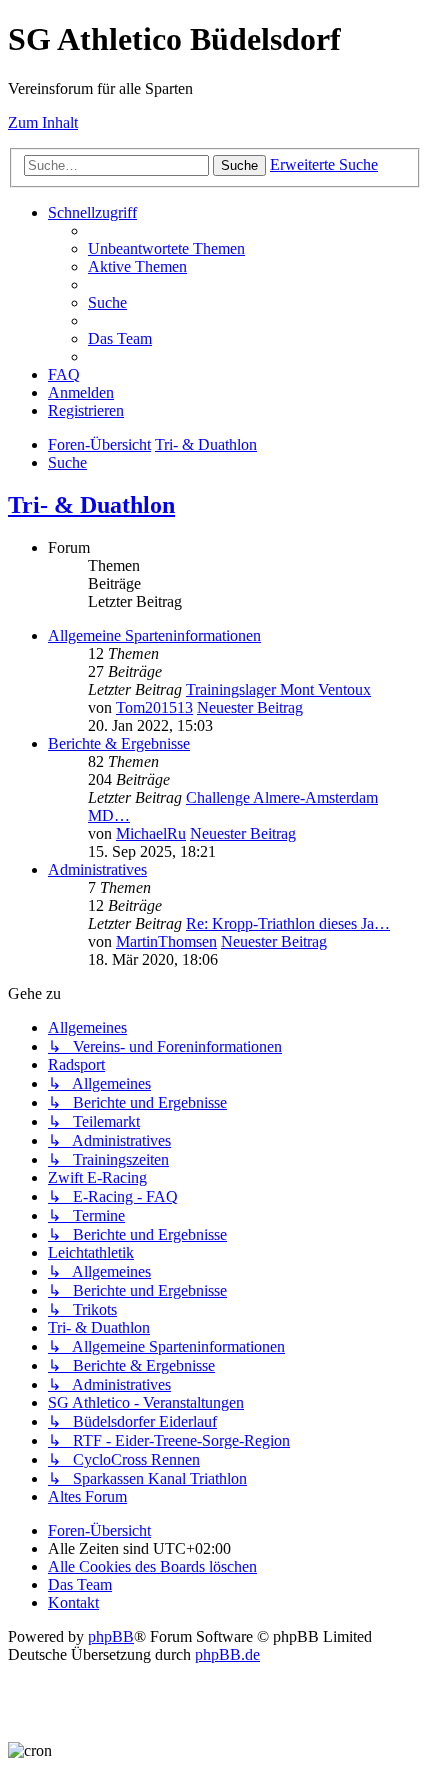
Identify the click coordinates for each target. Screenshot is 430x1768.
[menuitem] (166, 248)
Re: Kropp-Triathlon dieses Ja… (288, 923)
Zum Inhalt (43, 122)
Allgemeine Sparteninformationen (154, 635)
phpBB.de (227, 1654)
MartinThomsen (166, 941)
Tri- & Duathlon (91, 505)
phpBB (111, 1636)
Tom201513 (154, 707)
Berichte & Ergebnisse (119, 743)
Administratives (97, 869)
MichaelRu (151, 833)
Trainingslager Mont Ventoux (278, 689)
